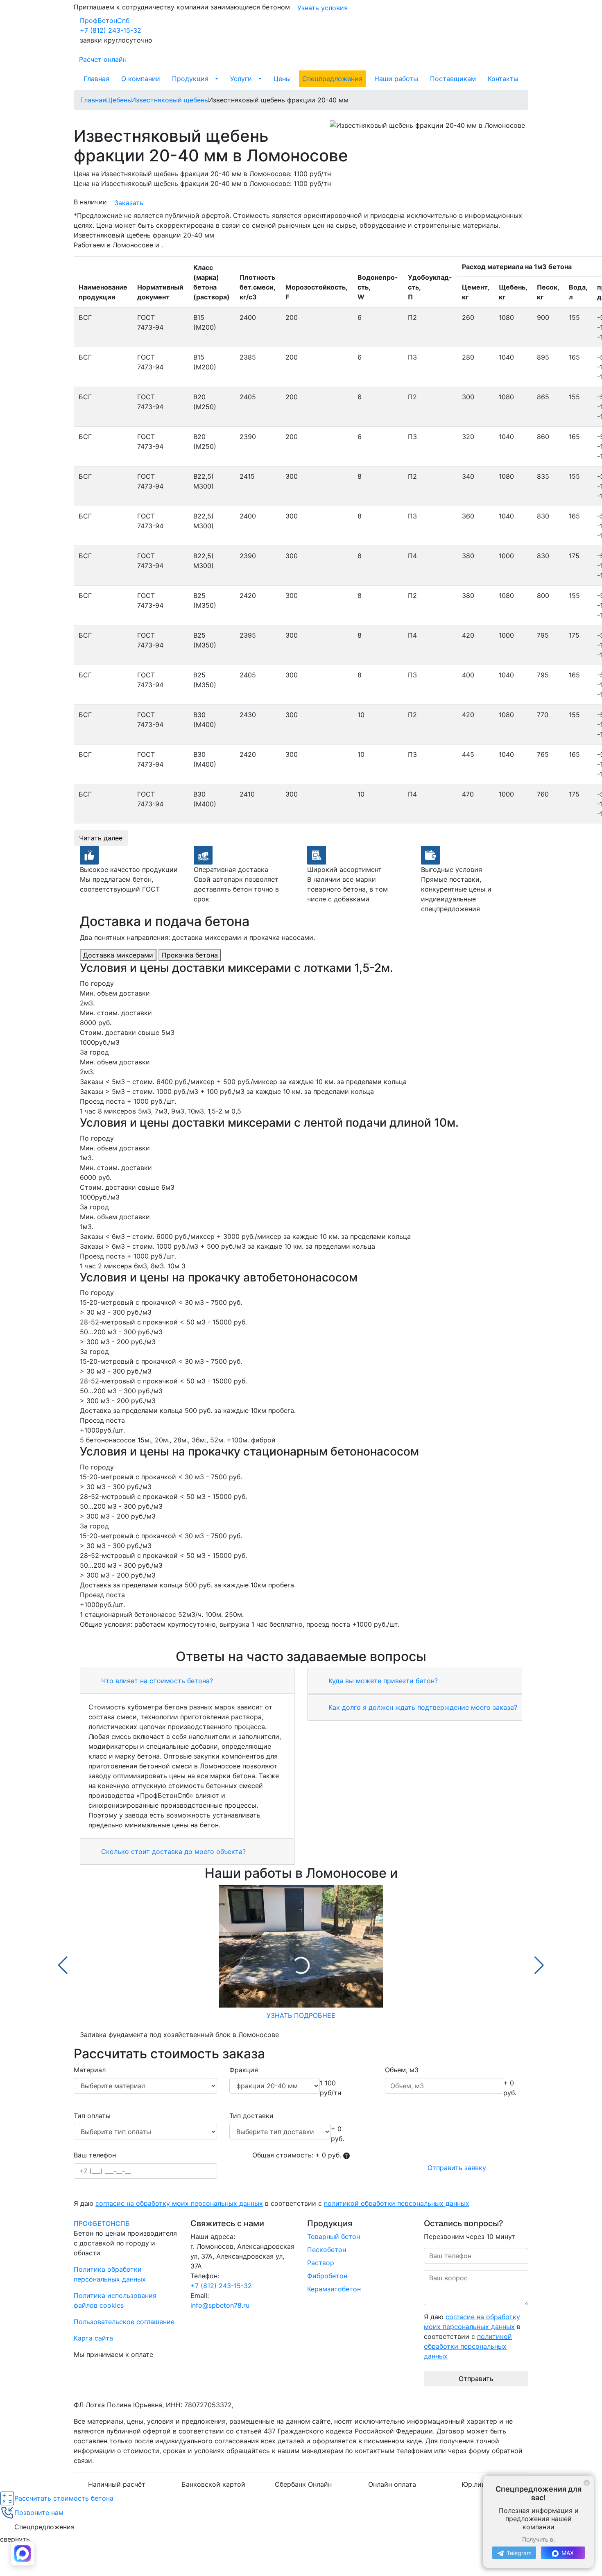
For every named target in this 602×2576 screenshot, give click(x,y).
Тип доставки (251, 2116)
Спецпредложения (332, 79)
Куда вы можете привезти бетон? (382, 1681)
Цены (282, 79)
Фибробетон (327, 2276)
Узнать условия (322, 8)
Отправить (476, 2379)
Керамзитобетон (334, 2289)
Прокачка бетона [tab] (190, 955)
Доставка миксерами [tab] (118, 955)
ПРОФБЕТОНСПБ (102, 2223)
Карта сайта (93, 2338)
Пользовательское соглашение (124, 2322)
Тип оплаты (92, 2116)
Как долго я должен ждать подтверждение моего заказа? (422, 1707)
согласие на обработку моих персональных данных (179, 2203)
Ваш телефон (95, 2155)
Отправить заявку (457, 2168)
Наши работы (396, 79)
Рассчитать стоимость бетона (64, 2498)
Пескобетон (327, 2250)
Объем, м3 (402, 2070)
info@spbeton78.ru (220, 2305)
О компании (141, 79)
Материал (90, 2070)
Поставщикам (453, 79)
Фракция (244, 2070)
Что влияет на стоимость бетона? (156, 1681)
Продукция (190, 79)
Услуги (241, 79)
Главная (96, 79)
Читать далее (101, 838)
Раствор (321, 2263)
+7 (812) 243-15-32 (111, 30)
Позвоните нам (39, 2513)
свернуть (15, 2539)
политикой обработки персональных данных (397, 2203)
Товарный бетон (334, 2236)
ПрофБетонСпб (105, 20)
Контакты (503, 79)
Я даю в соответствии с (272, 2203)
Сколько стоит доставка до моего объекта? (172, 1852)
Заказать (129, 203)
